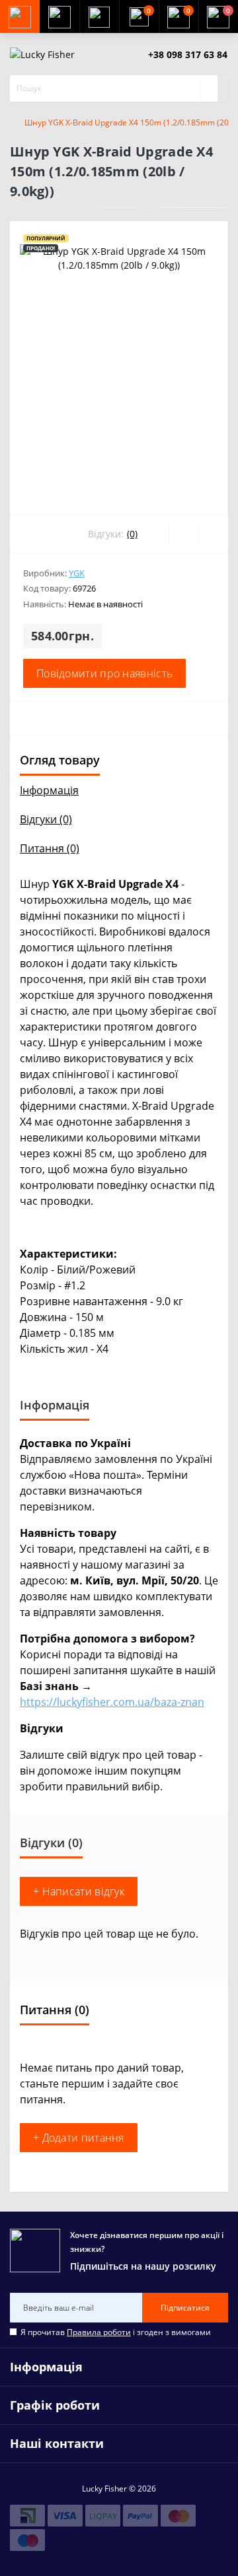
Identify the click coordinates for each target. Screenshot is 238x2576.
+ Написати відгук (79, 1891)
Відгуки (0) (46, 819)
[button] (99, 17)
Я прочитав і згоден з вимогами (116, 2332)
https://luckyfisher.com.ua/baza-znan (112, 1702)
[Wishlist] (183, 534)
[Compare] (213, 534)
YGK (77, 573)
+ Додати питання (79, 2138)
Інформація (49, 790)
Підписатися (185, 2308)
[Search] (209, 88)
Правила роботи (99, 2332)
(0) (132, 534)
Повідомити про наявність (104, 673)
